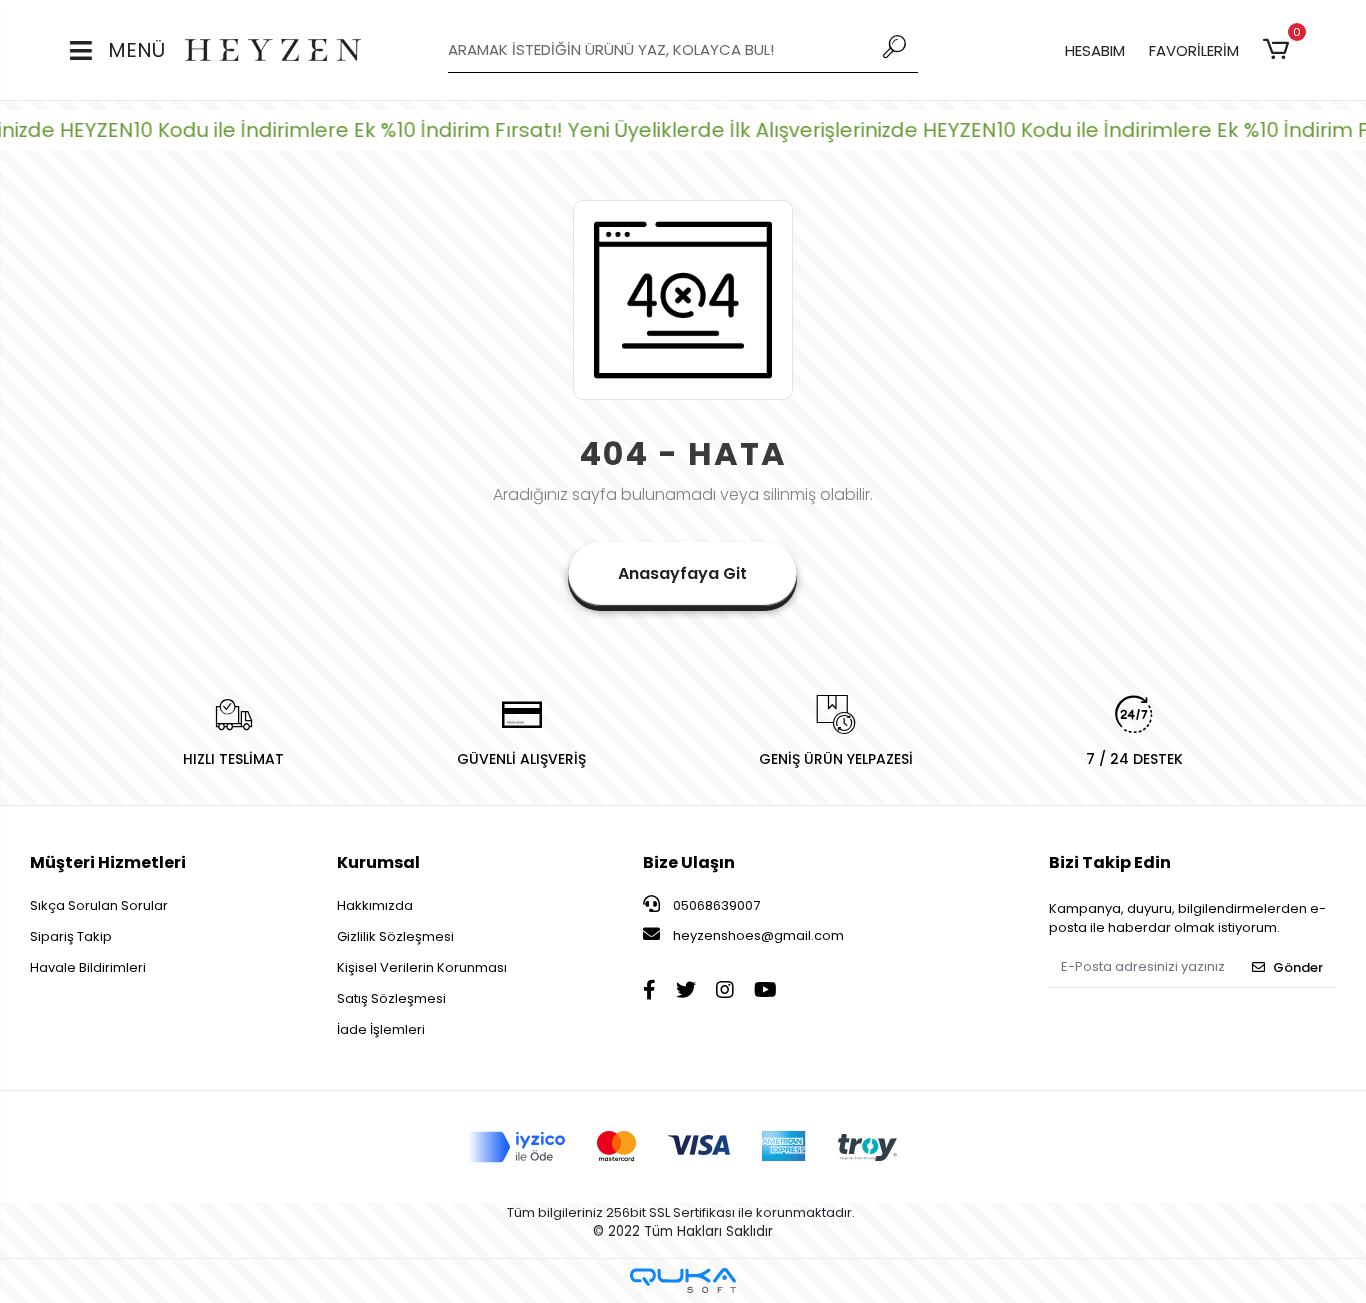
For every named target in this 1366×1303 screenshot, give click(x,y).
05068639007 (715, 905)
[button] (1279, 50)
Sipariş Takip (71, 936)
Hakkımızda (375, 905)
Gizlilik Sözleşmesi (395, 936)
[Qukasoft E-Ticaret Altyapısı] (683, 1280)
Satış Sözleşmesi (391, 998)
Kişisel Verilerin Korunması (422, 967)
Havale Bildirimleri (88, 967)
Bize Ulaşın (689, 862)
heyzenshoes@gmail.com (758, 935)
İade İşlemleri (381, 1029)
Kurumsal (378, 862)
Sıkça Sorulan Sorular (99, 905)
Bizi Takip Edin (1110, 862)
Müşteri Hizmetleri (108, 862)
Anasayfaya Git (682, 573)
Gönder (1298, 967)
